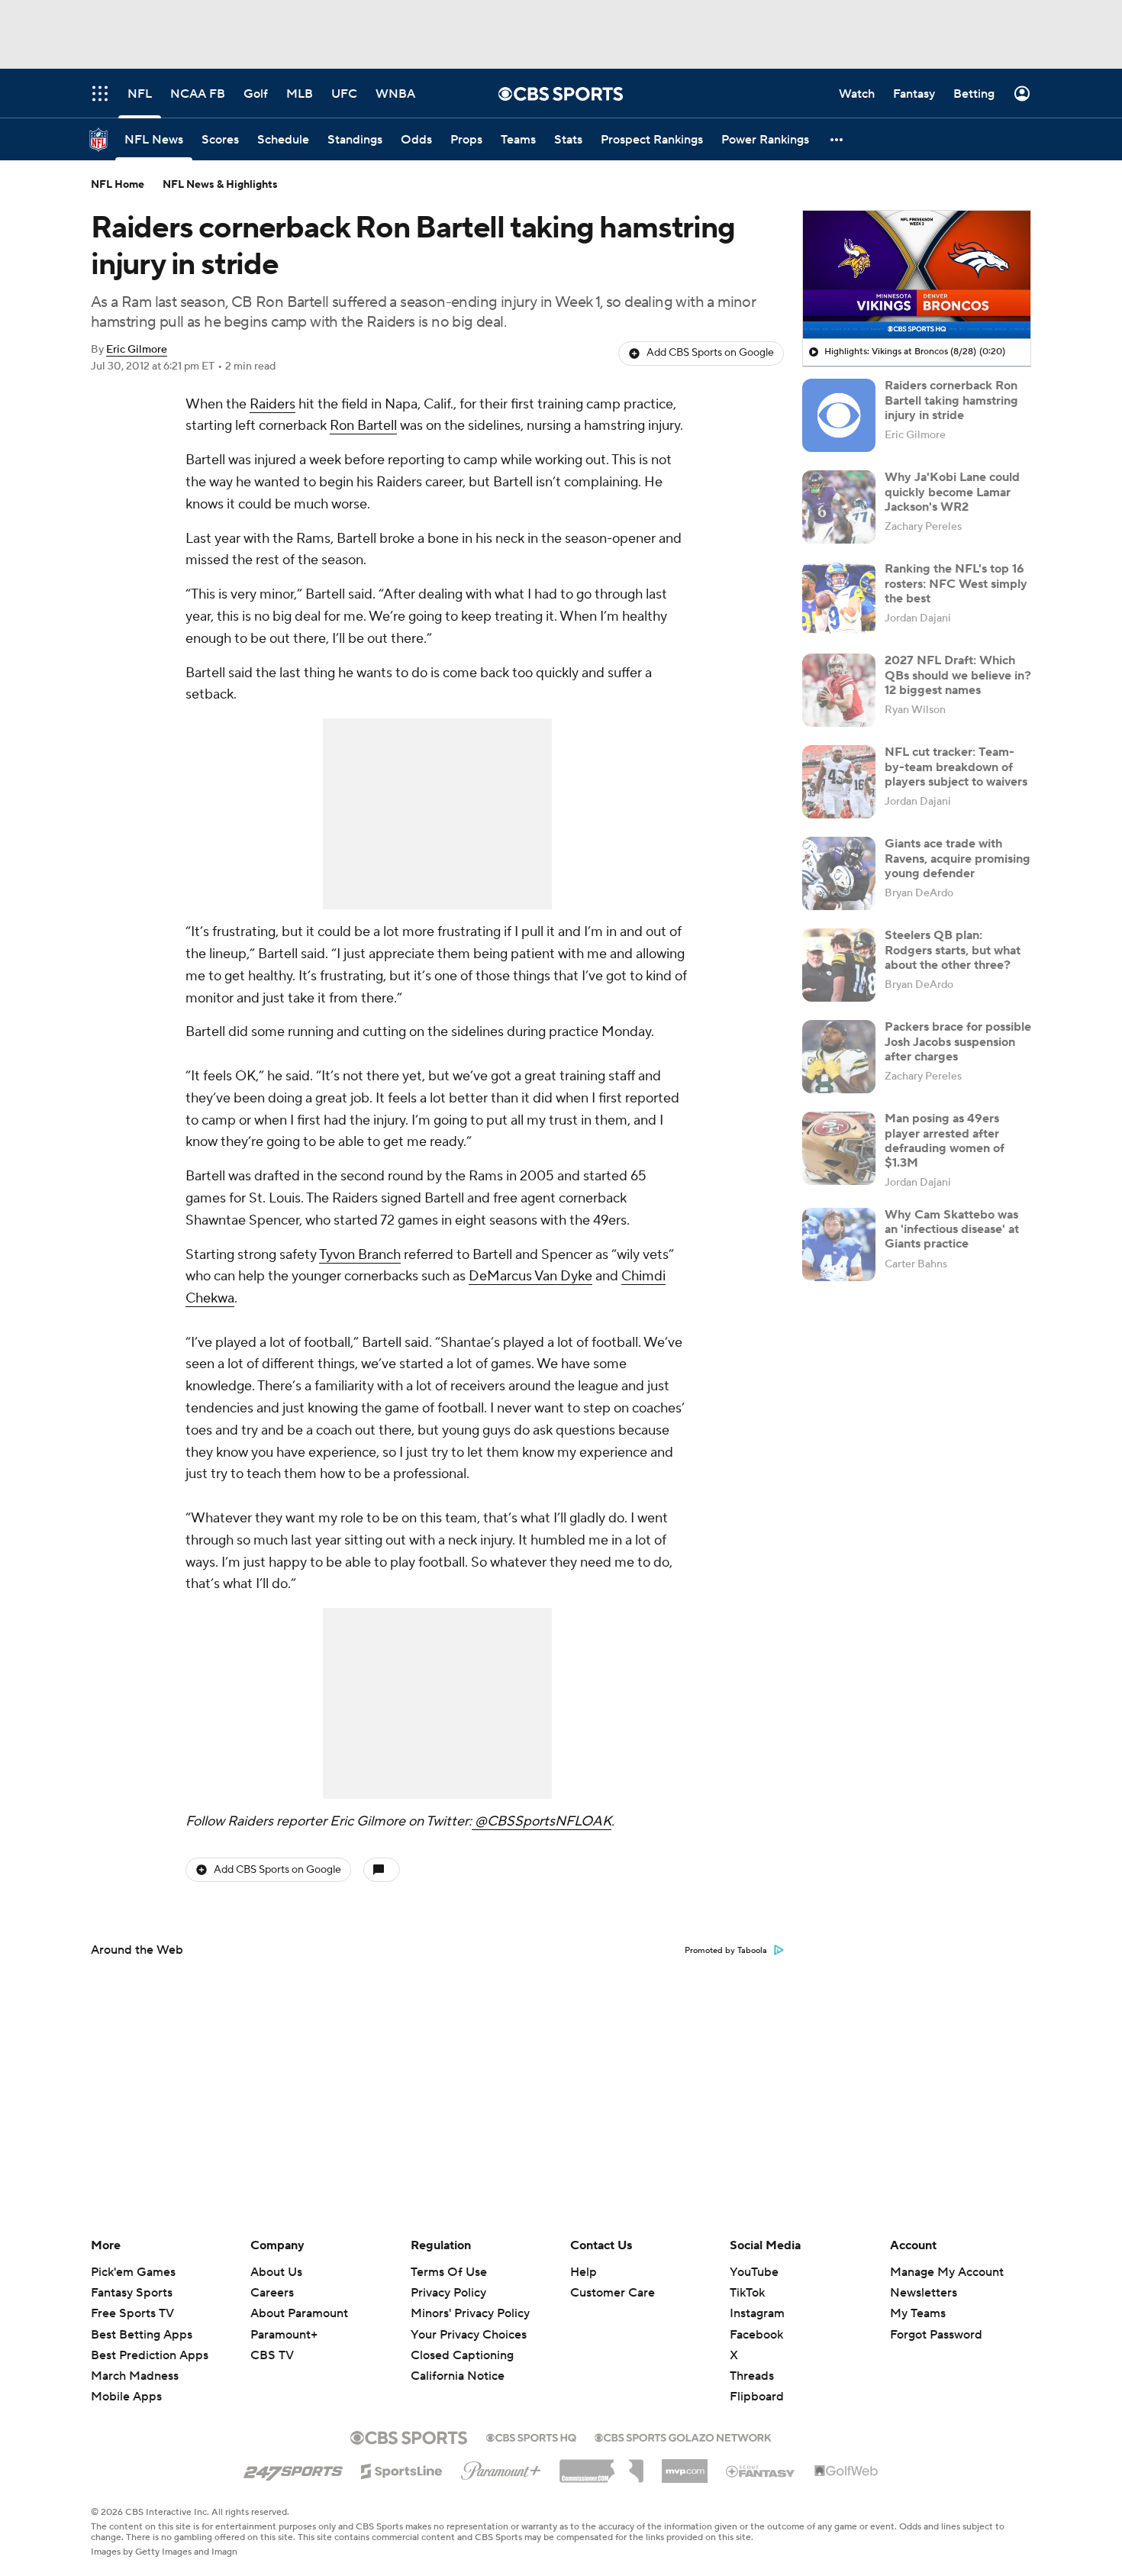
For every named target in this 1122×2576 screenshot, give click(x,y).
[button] (837, 139)
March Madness (135, 2376)
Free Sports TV (132, 2313)
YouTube (754, 2272)
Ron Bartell (363, 426)
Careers (272, 2293)
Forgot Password (936, 2335)
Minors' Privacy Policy (470, 2313)
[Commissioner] (601, 2465)
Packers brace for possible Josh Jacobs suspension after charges (958, 1041)
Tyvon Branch (360, 1255)
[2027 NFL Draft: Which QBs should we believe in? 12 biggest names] (839, 690)
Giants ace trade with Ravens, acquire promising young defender (958, 858)
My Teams (918, 2313)
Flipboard (757, 2397)
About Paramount (299, 2313)
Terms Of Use (449, 2272)
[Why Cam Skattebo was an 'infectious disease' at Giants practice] (839, 1244)
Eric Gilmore (137, 350)
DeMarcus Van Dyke (530, 1276)
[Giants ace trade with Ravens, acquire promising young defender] (839, 873)
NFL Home (118, 185)
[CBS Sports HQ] (531, 2436)
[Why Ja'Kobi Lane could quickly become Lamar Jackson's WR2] (839, 507)
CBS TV (272, 2355)
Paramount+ (284, 2335)
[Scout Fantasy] (761, 2471)
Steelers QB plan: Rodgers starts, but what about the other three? (953, 950)
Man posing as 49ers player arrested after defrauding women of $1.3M (945, 1141)
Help (584, 2272)
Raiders (272, 404)
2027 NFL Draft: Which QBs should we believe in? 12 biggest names (958, 675)
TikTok (747, 2293)
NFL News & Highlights (220, 185)
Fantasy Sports (132, 2293)
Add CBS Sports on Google (710, 353)
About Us (276, 2272)
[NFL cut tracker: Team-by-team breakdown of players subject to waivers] (839, 782)
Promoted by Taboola (726, 1951)
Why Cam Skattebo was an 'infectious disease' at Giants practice (952, 1229)
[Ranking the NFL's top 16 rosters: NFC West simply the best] (839, 599)
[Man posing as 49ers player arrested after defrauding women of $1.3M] (839, 1148)
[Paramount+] (501, 2468)
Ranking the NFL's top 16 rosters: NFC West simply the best (956, 583)
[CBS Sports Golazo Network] (683, 2436)
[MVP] (685, 2465)
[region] (917, 275)
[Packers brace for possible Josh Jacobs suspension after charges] (839, 1057)
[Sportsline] (402, 2469)
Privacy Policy (448, 2293)
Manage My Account (947, 2272)
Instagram (757, 2313)
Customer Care (613, 2293)
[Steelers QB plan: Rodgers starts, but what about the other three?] (839, 965)
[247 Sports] (293, 2468)
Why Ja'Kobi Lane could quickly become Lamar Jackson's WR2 (952, 492)
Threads (752, 2376)
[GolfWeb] (846, 2471)
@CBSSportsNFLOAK (542, 1821)
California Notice (458, 2361)
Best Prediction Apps (150, 2355)
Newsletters (924, 2293)
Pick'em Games (133, 2272)
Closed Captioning (462, 2341)
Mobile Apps (126, 2397)
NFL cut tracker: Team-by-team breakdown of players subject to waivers (956, 767)
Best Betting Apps (142, 2335)
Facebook (756, 2335)
